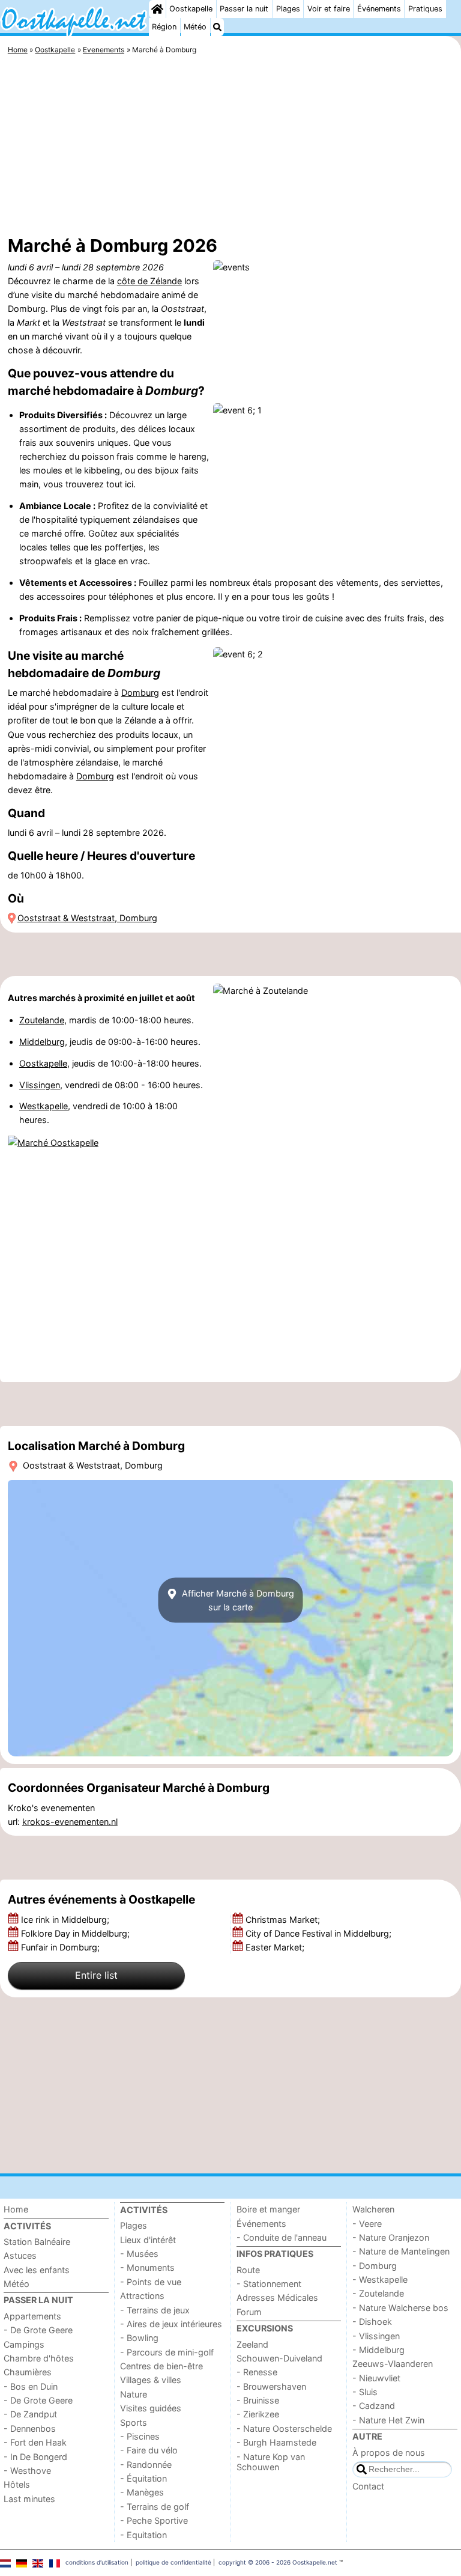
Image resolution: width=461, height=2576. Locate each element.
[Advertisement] (230, 147)
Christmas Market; (284, 1920)
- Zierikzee (258, 2414)
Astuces (20, 2255)
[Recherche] (217, 27)
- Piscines (140, 2436)
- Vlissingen (376, 2336)
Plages (288, 9)
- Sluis (365, 2392)
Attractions (142, 2296)
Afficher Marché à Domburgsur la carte (237, 1600)
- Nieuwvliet (376, 2378)
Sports (134, 2422)
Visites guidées (151, 2408)
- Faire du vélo (149, 2450)
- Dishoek (372, 2322)
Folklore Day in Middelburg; (77, 1933)
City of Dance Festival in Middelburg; (320, 1933)
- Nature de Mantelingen (401, 2251)
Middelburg (42, 1042)
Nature (134, 2394)
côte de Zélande (149, 281)
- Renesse (257, 2372)
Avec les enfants (37, 2270)
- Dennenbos (30, 2428)
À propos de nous (389, 2453)
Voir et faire (329, 9)
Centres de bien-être (161, 2366)
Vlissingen (40, 1085)
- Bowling (139, 2338)
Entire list (96, 1975)
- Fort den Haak (35, 2442)
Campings (24, 2344)
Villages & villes (151, 2380)
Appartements (32, 2316)
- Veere (367, 2224)
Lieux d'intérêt (148, 2240)
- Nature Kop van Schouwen (271, 2462)
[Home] (157, 9)
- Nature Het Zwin (388, 2420)
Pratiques (425, 9)
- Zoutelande (378, 2293)
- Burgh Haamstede (276, 2442)
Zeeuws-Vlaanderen (393, 2364)
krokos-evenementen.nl (70, 1822)
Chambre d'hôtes (39, 2358)
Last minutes (29, 2499)
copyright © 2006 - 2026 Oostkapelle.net (278, 2562)
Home (16, 2209)
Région (164, 27)
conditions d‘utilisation (97, 2562)
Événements (379, 9)
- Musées (139, 2254)
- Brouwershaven (271, 2386)
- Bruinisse (258, 2400)
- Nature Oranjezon (391, 2237)
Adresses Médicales (277, 2297)
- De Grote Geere (38, 2330)
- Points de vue (151, 2282)
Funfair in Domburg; (62, 1947)
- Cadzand (374, 2406)
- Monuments (147, 2267)
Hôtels (17, 2484)
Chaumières (28, 2372)
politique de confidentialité (173, 2562)
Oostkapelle (191, 9)
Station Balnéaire (37, 2242)
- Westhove (27, 2471)
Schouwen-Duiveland (279, 2358)
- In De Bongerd (35, 2457)
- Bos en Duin (31, 2386)
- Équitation (143, 2478)
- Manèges (142, 2492)
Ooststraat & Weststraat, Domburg (87, 918)
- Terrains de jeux (155, 2310)
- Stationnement (269, 2284)
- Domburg (375, 2266)
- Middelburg (378, 2350)
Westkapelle (44, 1106)
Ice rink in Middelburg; (66, 1920)
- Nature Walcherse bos (400, 2308)
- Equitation (143, 2535)
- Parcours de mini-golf (167, 2352)
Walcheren (373, 2209)
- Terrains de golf (155, 2507)
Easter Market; (276, 1947)
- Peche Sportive (154, 2520)
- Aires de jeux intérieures (171, 2324)
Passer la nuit (244, 9)
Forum (249, 2312)
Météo (195, 27)
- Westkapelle (380, 2279)
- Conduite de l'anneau (282, 2237)
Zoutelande (42, 1020)
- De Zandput (30, 2414)
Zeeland (252, 2344)
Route (248, 2270)
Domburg (140, 693)
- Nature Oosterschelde (284, 2428)
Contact (368, 2486)
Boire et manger (268, 2209)
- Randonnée (146, 2465)
